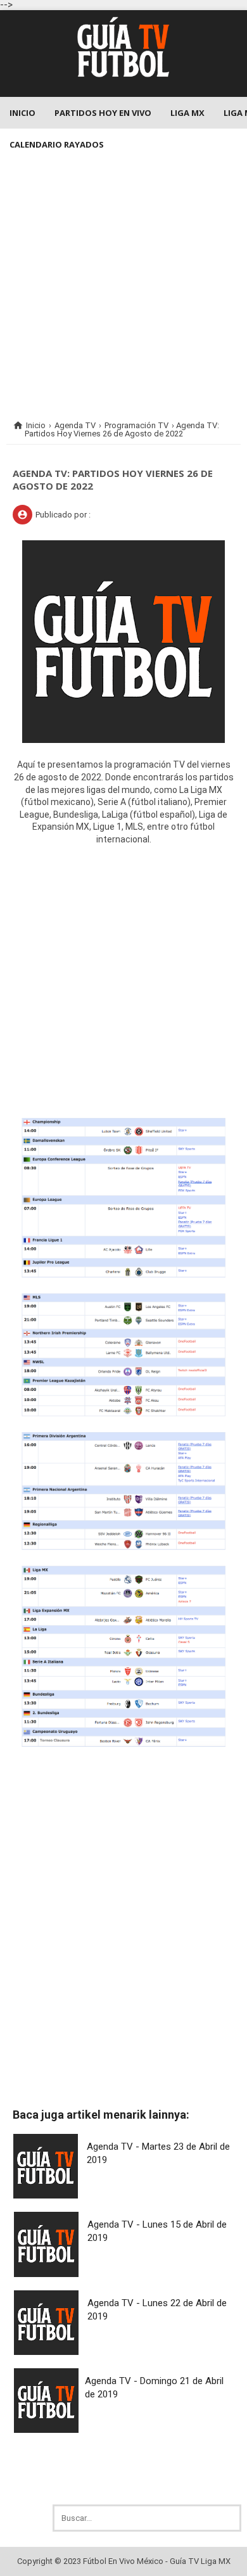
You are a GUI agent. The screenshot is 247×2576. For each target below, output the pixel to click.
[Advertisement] (123, 284)
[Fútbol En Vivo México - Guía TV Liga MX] (123, 79)
